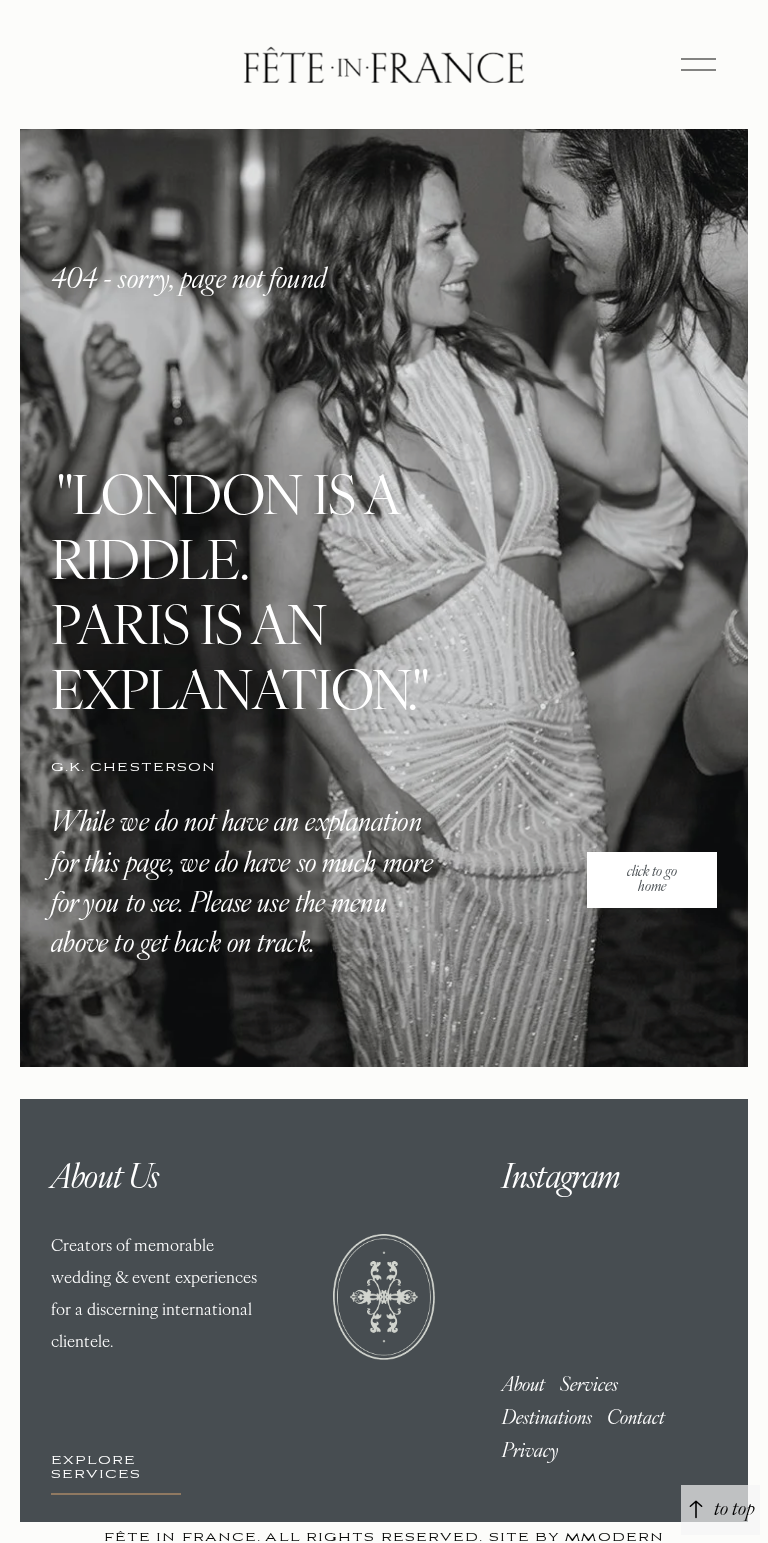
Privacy (530, 1452)
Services (589, 1386)
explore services (96, 1467)
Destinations (547, 1419)
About (523, 1386)
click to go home (652, 880)
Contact (636, 1419)
